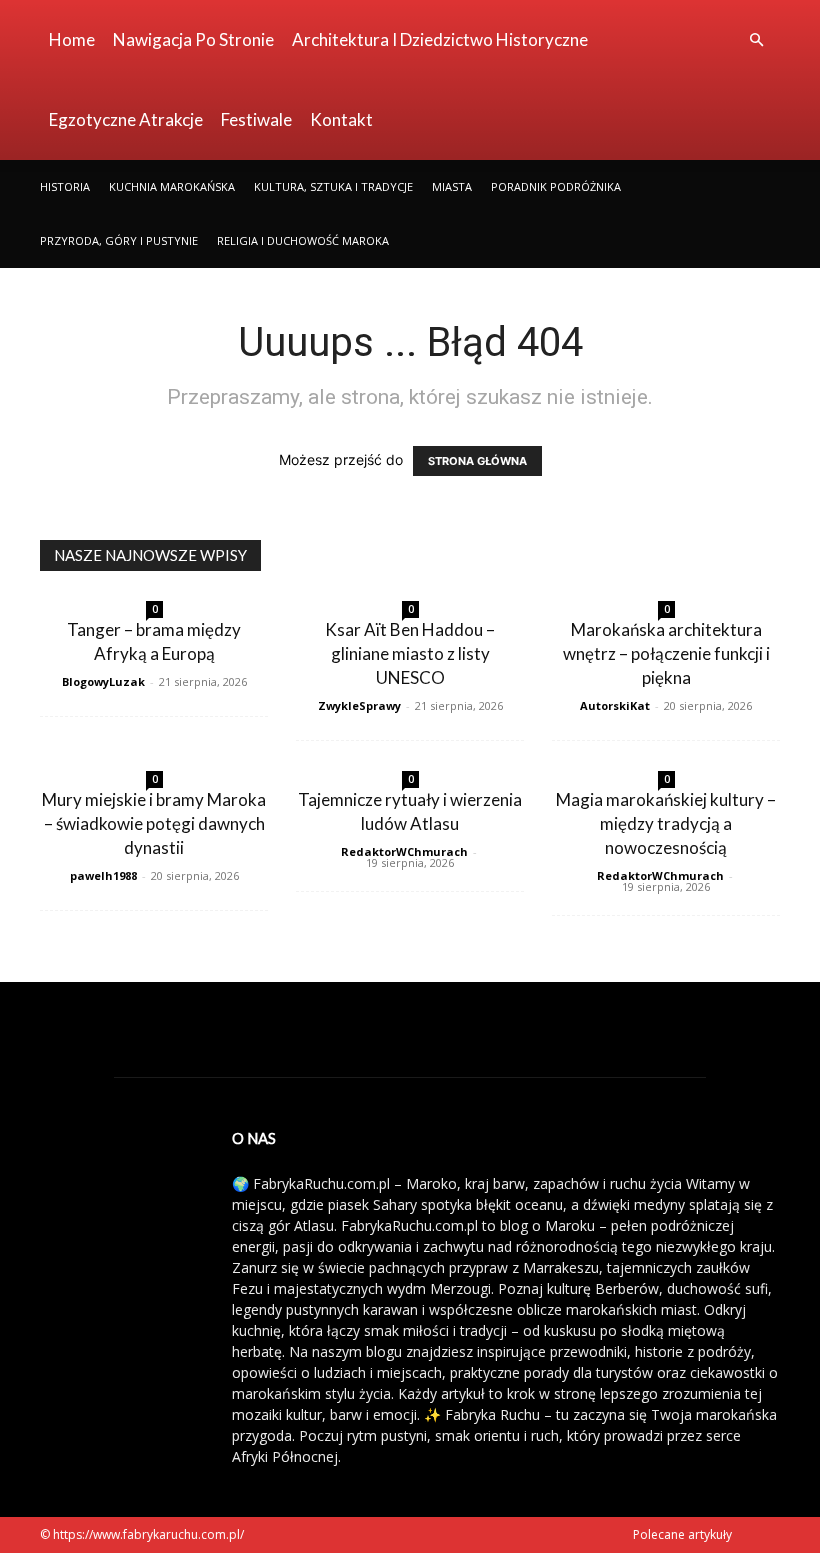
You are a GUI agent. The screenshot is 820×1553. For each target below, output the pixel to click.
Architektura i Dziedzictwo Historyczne (440, 39)
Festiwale (256, 119)
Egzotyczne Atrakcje (126, 119)
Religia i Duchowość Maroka (303, 240)
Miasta (452, 186)
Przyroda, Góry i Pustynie (119, 240)
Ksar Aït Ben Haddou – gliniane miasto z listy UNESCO (410, 653)
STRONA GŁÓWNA (477, 461)
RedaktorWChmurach (404, 851)
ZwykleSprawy (359, 705)
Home (72, 39)
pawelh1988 (103, 875)
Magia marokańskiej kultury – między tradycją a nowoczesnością (666, 823)
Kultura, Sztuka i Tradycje (333, 186)
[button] (756, 40)
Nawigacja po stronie (193, 39)
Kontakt (341, 119)
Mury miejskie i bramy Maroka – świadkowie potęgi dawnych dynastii (154, 823)
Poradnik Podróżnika (556, 186)
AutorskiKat (615, 705)
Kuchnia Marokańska (172, 186)
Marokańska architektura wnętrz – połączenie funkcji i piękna (666, 653)
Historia (65, 186)
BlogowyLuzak (103, 681)
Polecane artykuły (682, 1534)
